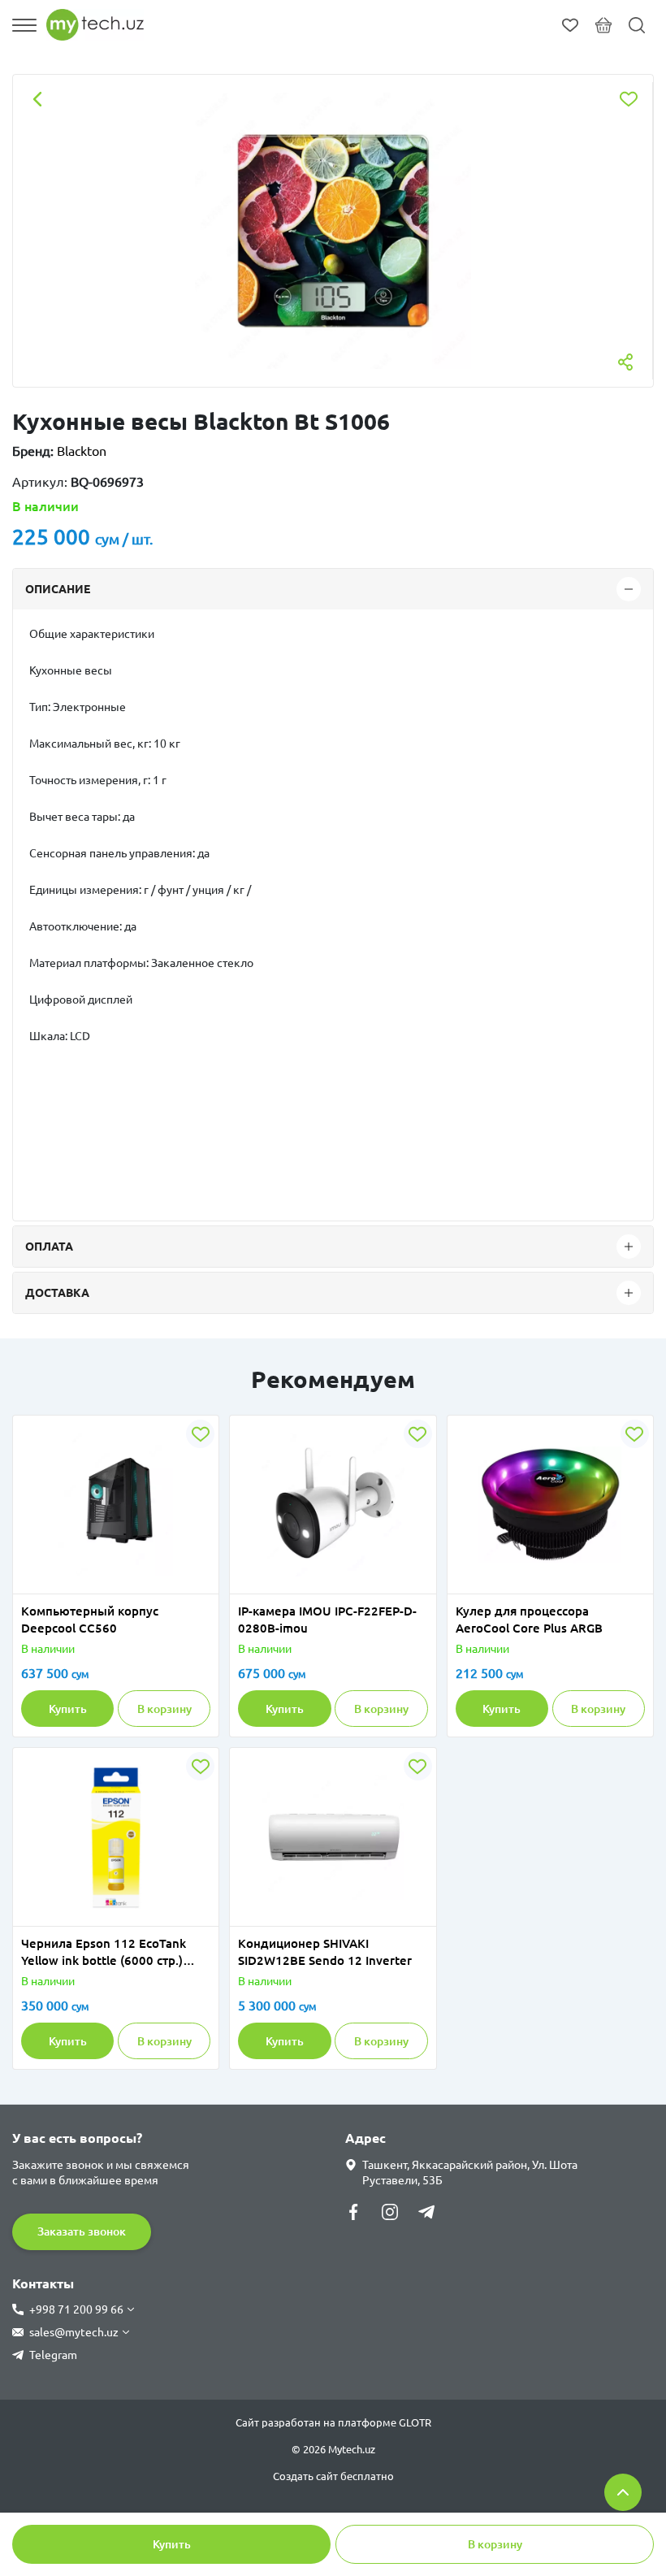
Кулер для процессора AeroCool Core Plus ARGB (529, 1620)
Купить (172, 2544)
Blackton (82, 451)
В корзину (495, 2544)
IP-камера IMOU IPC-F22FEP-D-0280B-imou (327, 1620)
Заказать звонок (82, 2231)
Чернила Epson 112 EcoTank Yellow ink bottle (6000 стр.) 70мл (104, 1953)
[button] (65, 1584)
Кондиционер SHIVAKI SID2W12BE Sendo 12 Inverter (325, 1952)
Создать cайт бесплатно (333, 2476)
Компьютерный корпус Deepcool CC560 (90, 1620)
